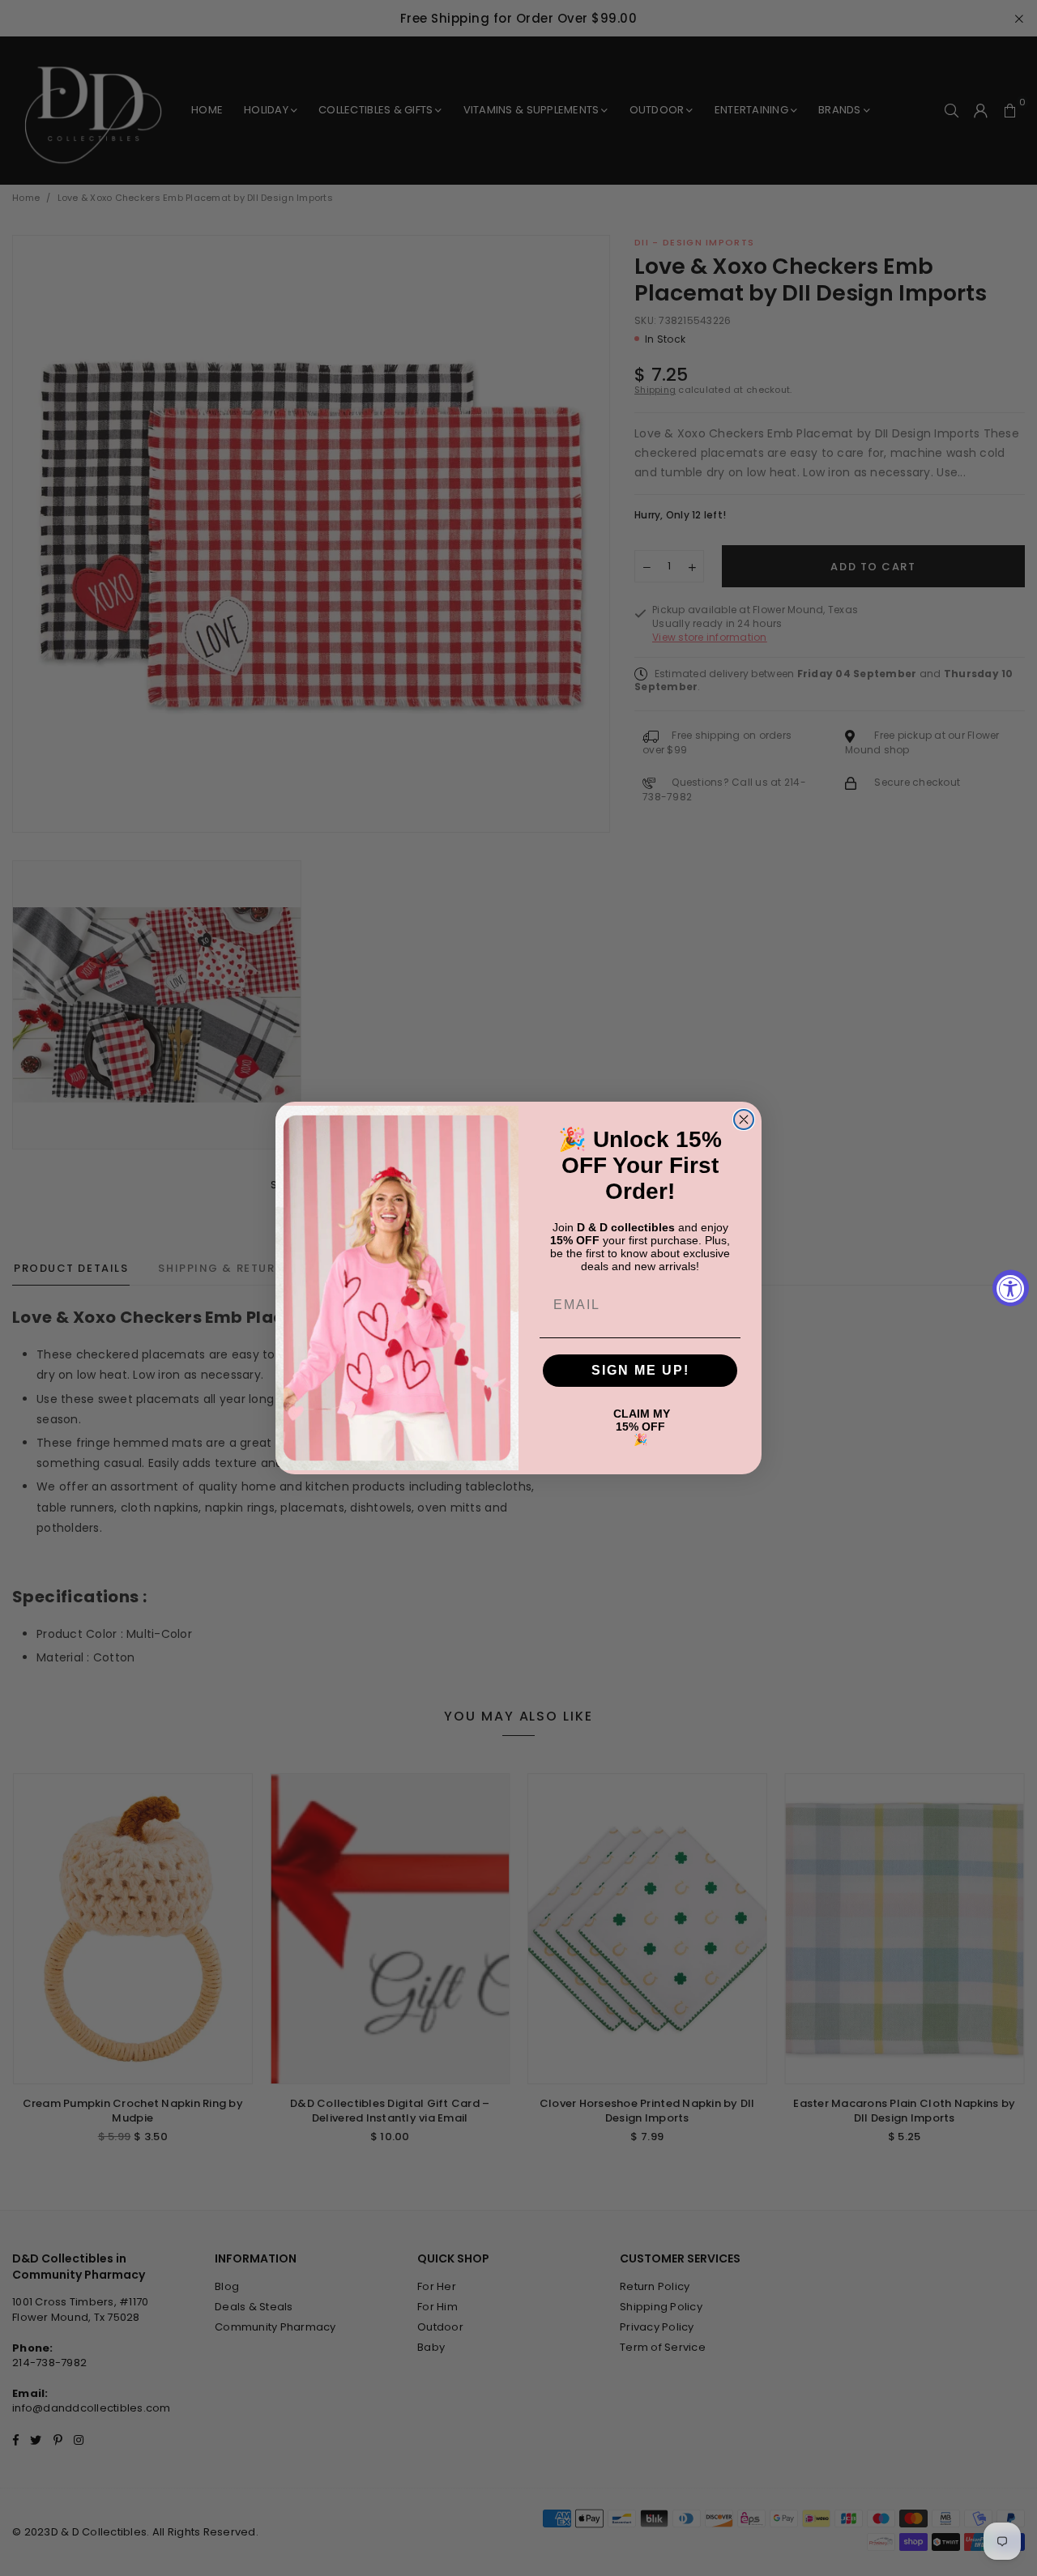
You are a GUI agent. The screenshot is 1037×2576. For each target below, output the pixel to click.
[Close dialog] (744, 1120)
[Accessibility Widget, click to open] (1011, 1288)
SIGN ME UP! (640, 1370)
